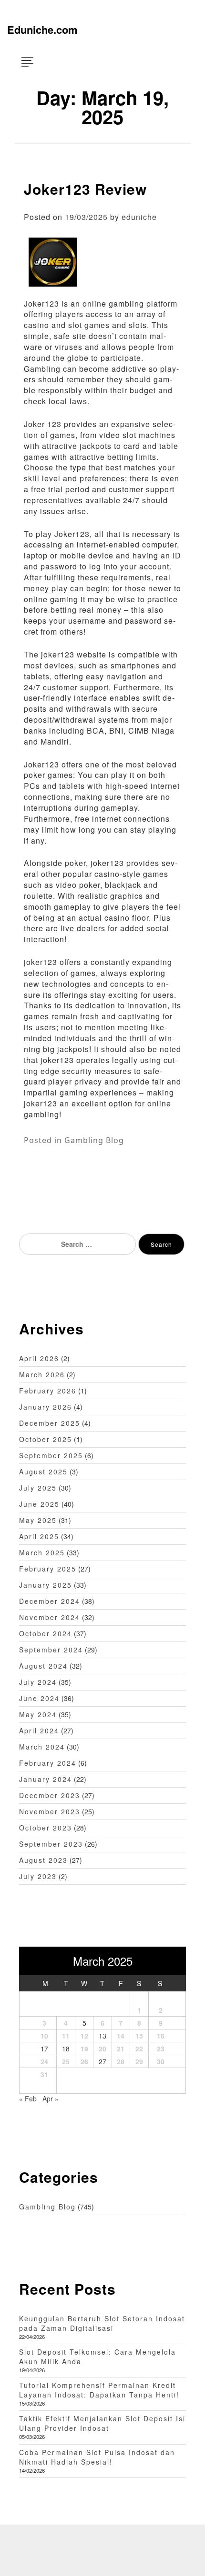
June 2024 (39, 1698)
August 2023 (43, 1860)
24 (44, 2061)
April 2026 (39, 1358)
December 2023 (50, 1795)
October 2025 (46, 1439)
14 (121, 2036)
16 (161, 2036)
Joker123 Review (85, 189)
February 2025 (48, 1569)
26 (84, 2061)
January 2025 (46, 1585)
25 (66, 2061)
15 (139, 2036)
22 (139, 2049)
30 (161, 2061)
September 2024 (51, 1650)
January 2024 (46, 1779)
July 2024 (38, 1682)
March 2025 (42, 1552)
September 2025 (51, 1455)
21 (121, 2049)
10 (44, 2036)
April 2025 (39, 1536)
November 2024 (50, 1617)
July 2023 (38, 1876)
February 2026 (48, 1391)
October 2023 (46, 1828)
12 (84, 2036)
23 (161, 2049)
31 (44, 2074)
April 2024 (39, 1731)
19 (84, 2049)
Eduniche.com (42, 30)
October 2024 (46, 1633)
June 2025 (39, 1504)
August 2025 (43, 1472)
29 (139, 2061)
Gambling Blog (94, 1140)
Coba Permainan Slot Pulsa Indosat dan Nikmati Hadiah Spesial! (97, 2457)
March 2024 (42, 1747)
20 (102, 2049)
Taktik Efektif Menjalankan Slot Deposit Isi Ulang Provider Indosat (102, 2423)
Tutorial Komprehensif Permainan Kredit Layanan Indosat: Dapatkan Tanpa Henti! (99, 2390)
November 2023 (50, 1811)
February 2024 (48, 1763)
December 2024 (50, 1601)
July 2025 (38, 1488)
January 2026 (46, 1407)
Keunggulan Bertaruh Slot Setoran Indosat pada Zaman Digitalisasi (102, 2323)
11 (66, 2036)
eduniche (139, 217)
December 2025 (50, 1423)
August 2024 (43, 1666)
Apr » (51, 2099)
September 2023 (51, 1844)
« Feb (28, 2099)
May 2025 (38, 1520)
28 (121, 2061)
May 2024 (38, 1714)
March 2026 (42, 1374)
